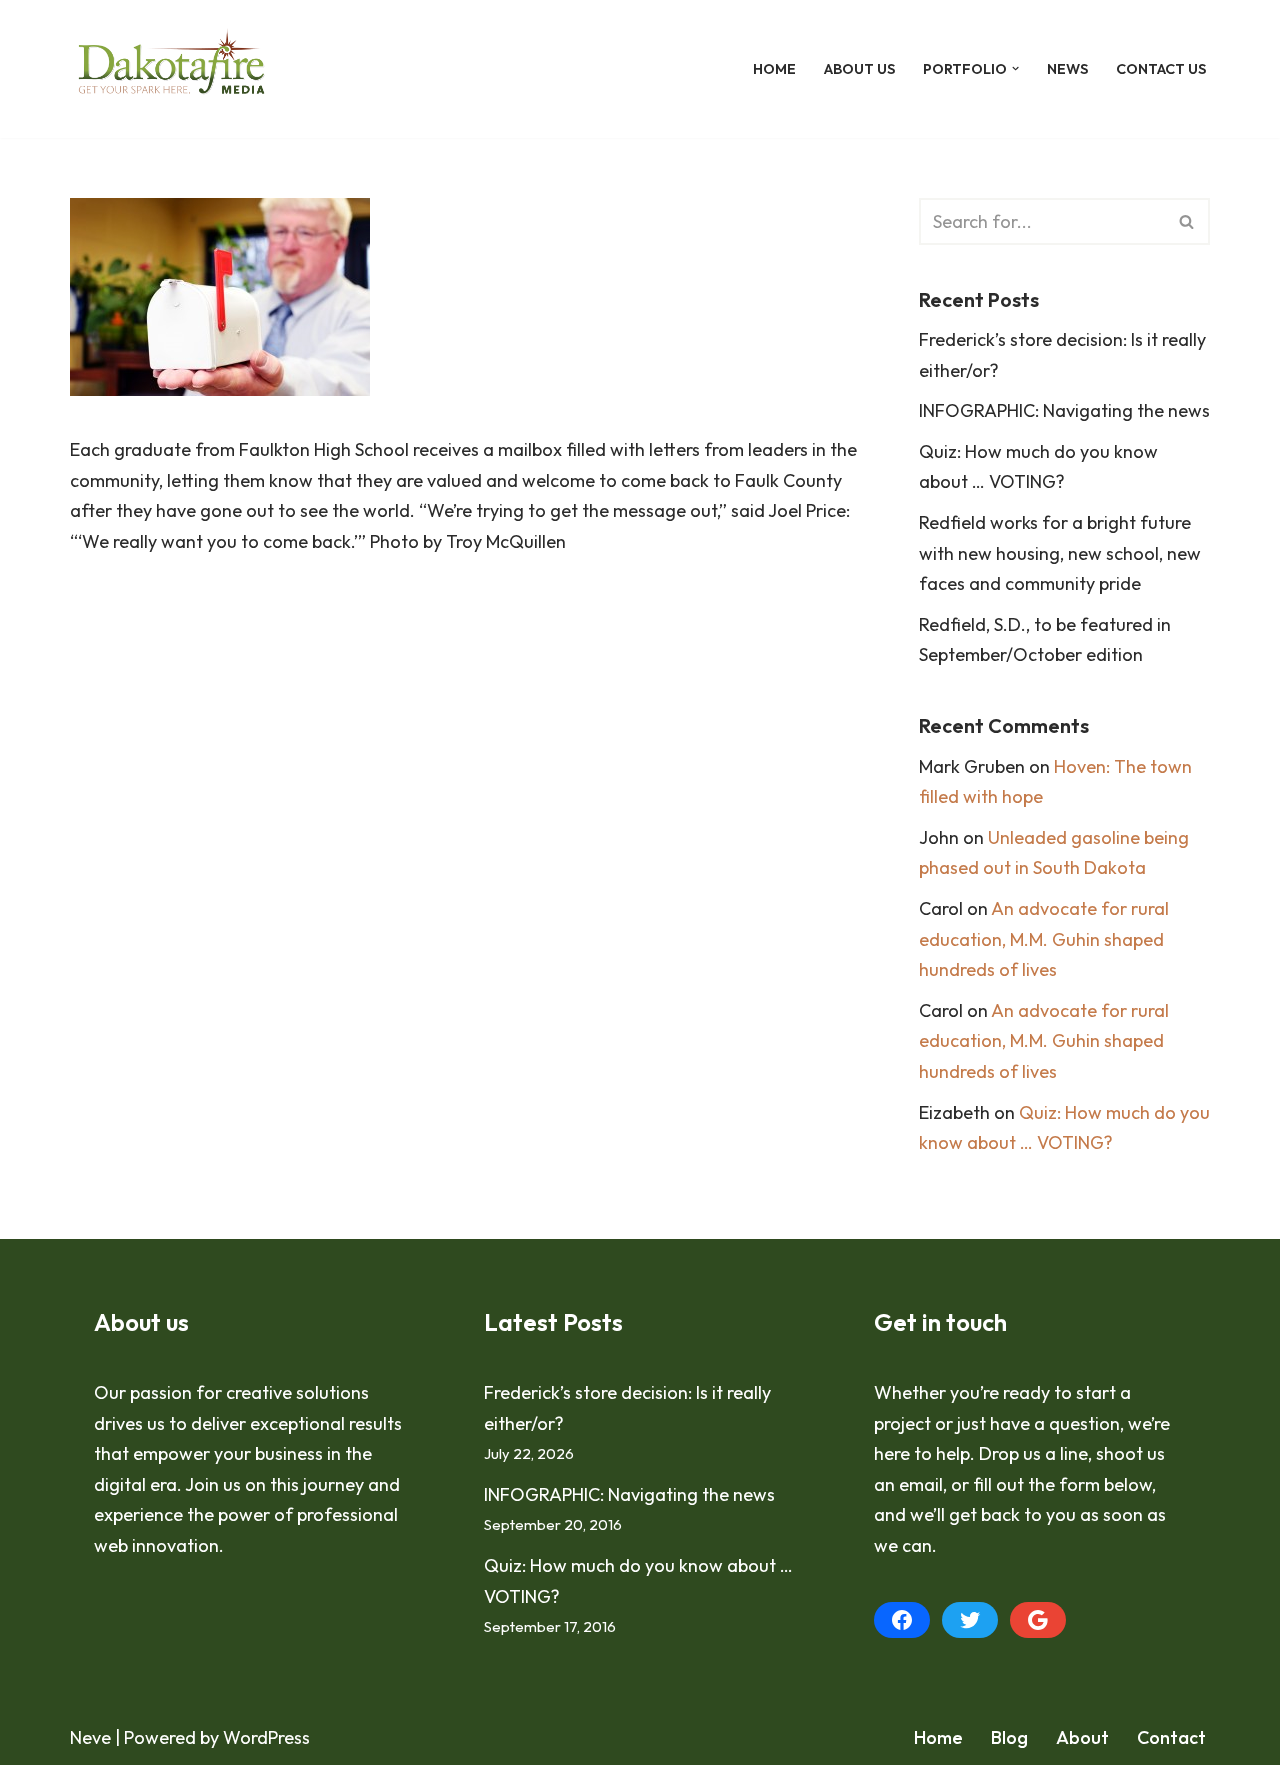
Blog (1009, 1737)
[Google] (1038, 1620)
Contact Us (1161, 69)
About (1082, 1737)
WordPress (266, 1737)
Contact (1171, 1737)
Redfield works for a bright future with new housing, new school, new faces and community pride (1060, 553)
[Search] (1187, 221)
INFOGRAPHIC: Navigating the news (1064, 410)
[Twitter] (970, 1620)
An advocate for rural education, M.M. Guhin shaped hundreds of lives (1044, 939)
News (1067, 69)
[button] (1015, 68)
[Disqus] (464, 867)
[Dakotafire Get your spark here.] (171, 69)
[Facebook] (902, 1620)
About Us (859, 69)
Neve (90, 1737)
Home (774, 69)
